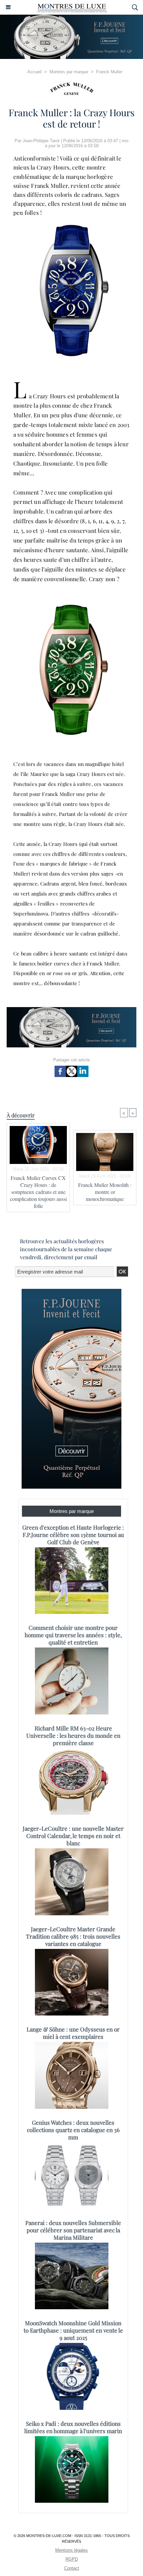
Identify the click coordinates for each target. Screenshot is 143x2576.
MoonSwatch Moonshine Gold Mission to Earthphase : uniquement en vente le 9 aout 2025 (73, 2330)
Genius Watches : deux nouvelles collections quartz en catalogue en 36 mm (73, 2130)
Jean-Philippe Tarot (41, 141)
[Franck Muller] (71, 89)
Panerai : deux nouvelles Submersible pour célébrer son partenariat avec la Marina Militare (73, 2230)
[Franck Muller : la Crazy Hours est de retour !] (71, 606)
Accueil (34, 72)
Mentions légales (71, 2550)
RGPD (72, 2559)
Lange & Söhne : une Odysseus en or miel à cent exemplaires (73, 2033)
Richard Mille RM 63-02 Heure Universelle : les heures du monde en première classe (73, 1735)
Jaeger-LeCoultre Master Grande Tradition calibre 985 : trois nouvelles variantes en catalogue (73, 1936)
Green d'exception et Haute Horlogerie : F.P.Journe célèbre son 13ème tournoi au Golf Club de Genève (73, 1535)
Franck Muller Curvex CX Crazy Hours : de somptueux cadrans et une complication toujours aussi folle (38, 1192)
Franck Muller (109, 72)
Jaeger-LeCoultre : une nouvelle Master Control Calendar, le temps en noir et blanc (73, 1836)
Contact (72, 2568)
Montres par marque (69, 72)
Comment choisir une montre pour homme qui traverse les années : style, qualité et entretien (73, 1635)
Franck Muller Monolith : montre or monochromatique (105, 1192)
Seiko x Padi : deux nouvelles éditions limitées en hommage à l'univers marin (73, 2427)
